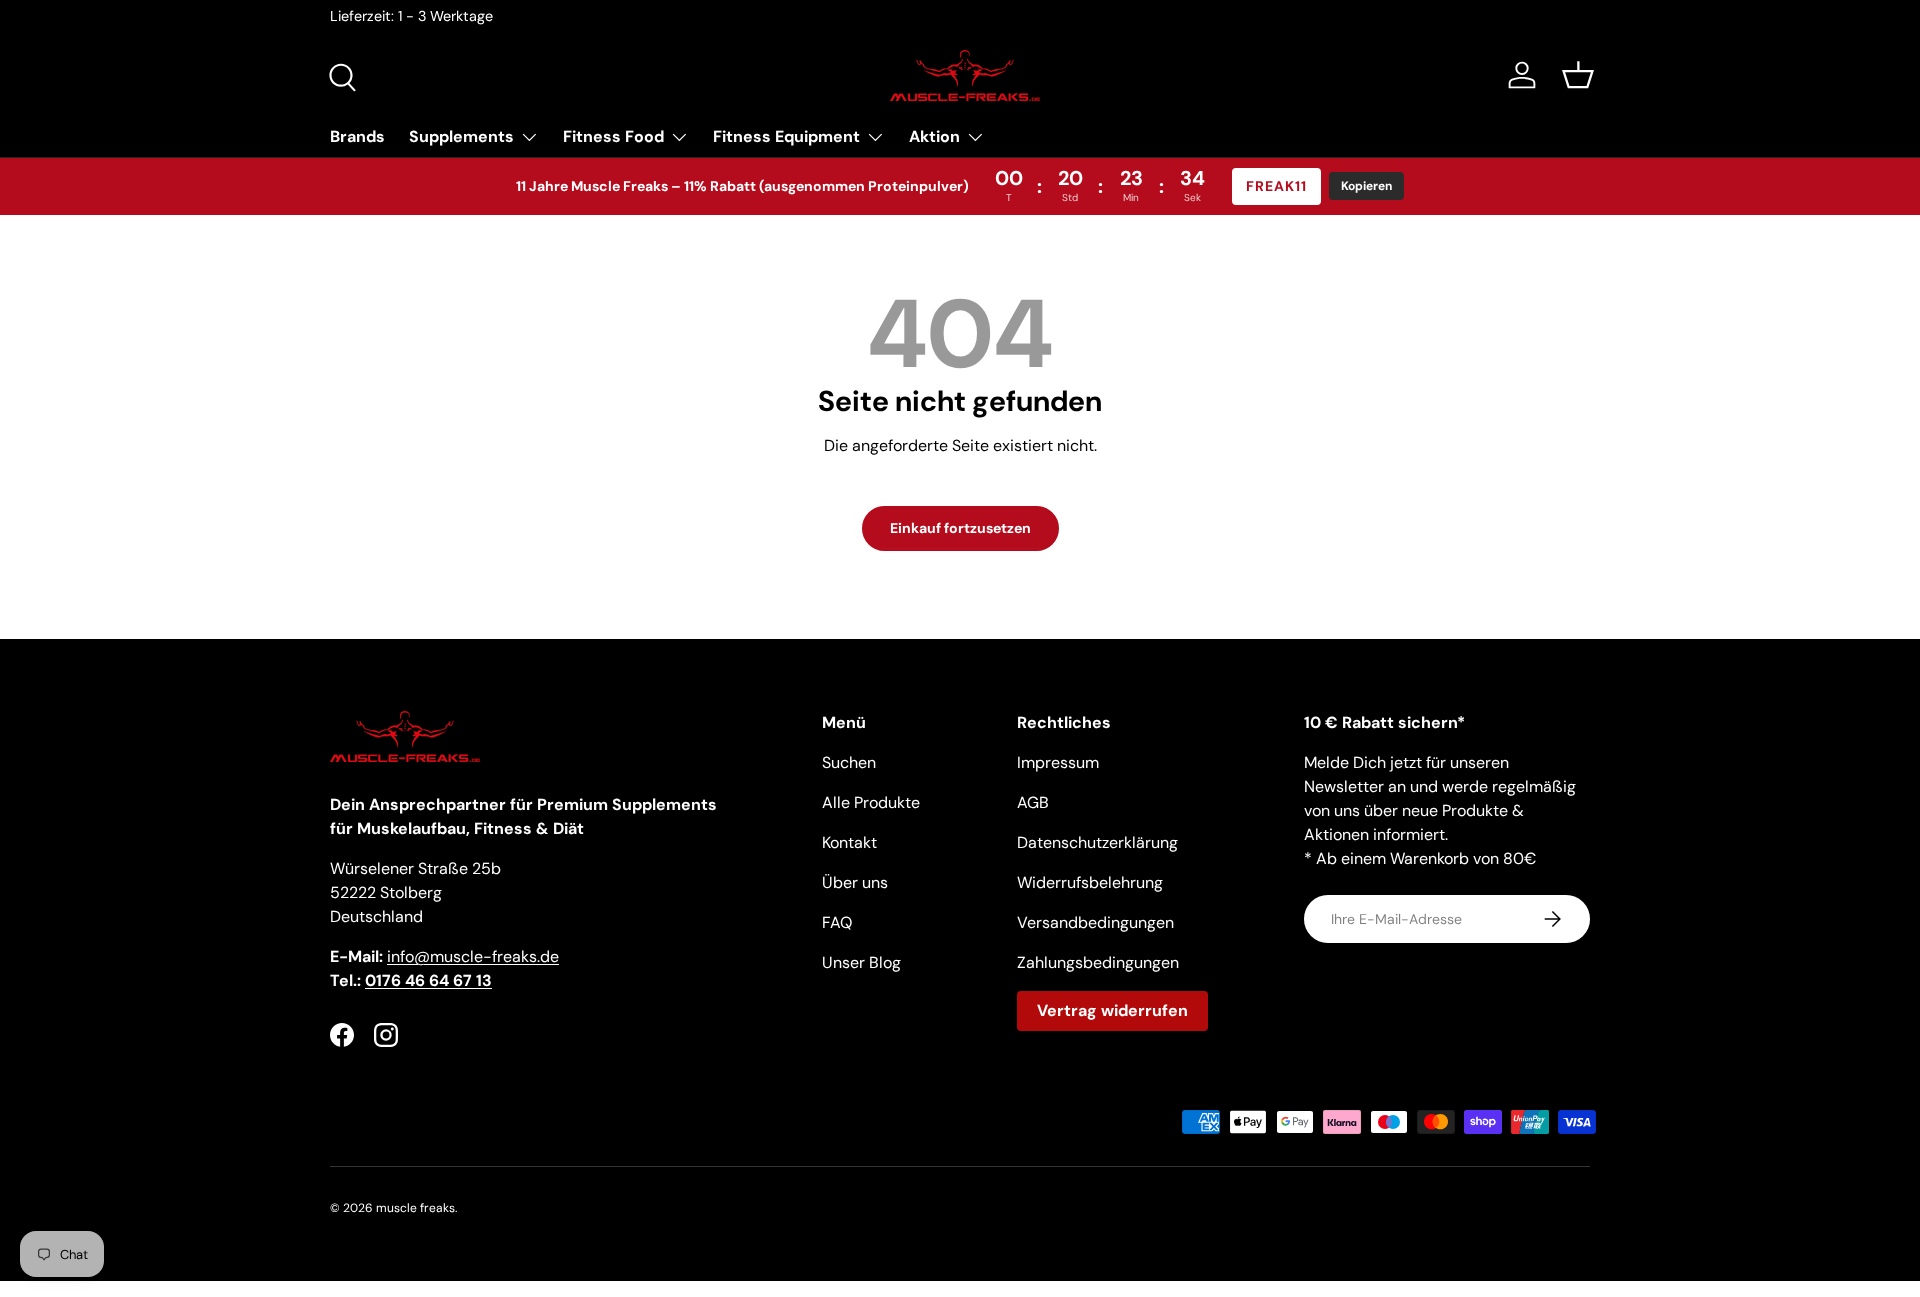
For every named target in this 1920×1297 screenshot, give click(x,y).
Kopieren (1366, 186)
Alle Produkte (871, 802)
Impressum (1058, 762)
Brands (357, 136)
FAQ (837, 922)
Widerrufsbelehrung (1090, 882)
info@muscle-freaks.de (473, 956)
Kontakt (849, 842)
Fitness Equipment (786, 136)
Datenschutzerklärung (1097, 842)
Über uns (855, 882)
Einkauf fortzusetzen (960, 528)
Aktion (934, 136)
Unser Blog (861, 962)
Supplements (461, 136)
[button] (1578, 75)
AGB (1033, 802)
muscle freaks (415, 1208)
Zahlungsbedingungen (1098, 962)
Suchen (849, 762)
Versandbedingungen (1095, 922)
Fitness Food (613, 136)
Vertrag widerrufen (1112, 1010)
